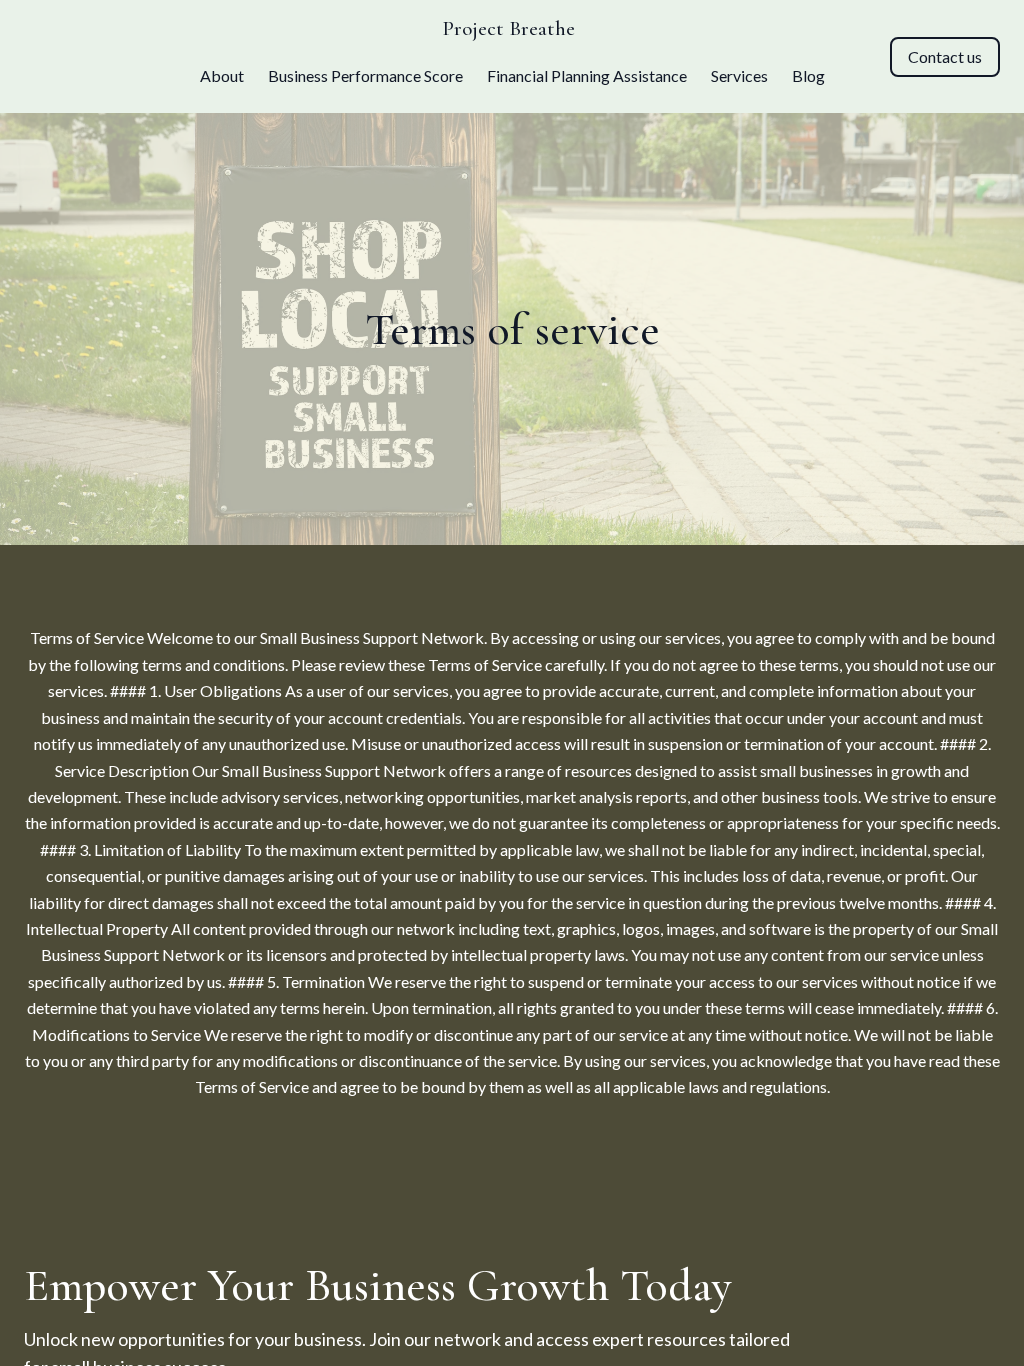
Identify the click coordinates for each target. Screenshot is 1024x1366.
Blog (808, 75)
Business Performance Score (365, 75)
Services (739, 75)
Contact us (945, 56)
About (222, 75)
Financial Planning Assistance (587, 75)
